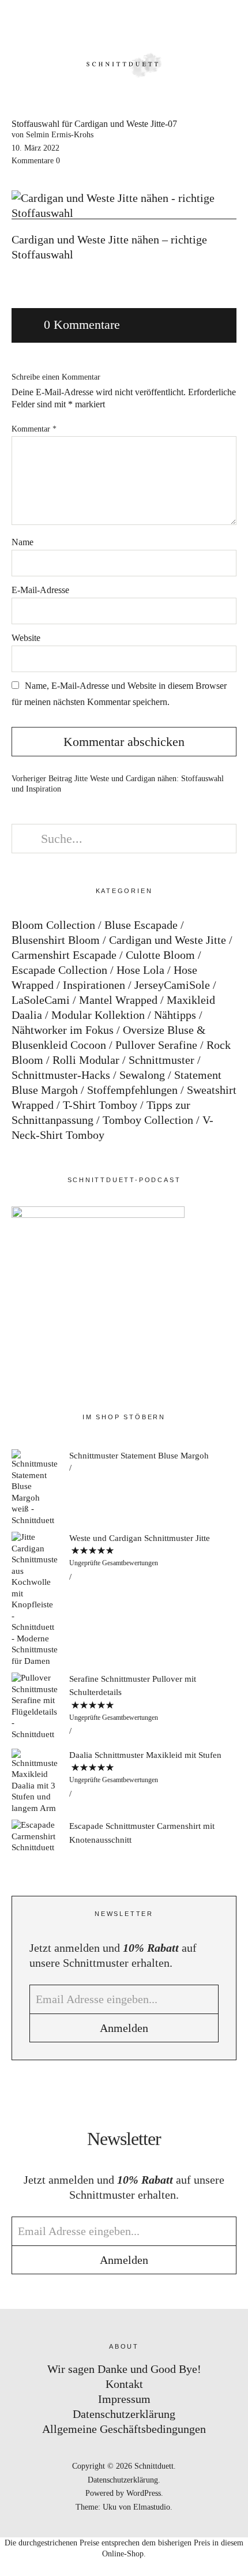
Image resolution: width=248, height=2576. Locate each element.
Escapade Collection (59, 970)
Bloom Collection (53, 925)
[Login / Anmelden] (200, 23)
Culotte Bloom (160, 955)
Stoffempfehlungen (132, 1090)
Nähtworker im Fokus (63, 1030)
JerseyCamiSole (172, 985)
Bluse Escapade (141, 925)
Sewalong (142, 1075)
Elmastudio (152, 2507)
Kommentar (34, 429)
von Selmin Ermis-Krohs (52, 135)
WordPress (144, 2493)
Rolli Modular (86, 1060)
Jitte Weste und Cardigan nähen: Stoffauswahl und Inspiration (118, 784)
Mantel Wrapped (118, 1000)
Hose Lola (140, 970)
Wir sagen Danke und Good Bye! (124, 2369)
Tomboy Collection (148, 1120)
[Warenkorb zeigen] (232, 23)
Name (22, 542)
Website (26, 638)
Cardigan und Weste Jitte (168, 940)
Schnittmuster (161, 1060)
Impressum (124, 2399)
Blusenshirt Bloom (56, 940)
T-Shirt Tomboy (100, 1105)
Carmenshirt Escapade (64, 955)
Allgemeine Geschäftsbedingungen (124, 2429)
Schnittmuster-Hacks (61, 1075)
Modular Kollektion (98, 1015)
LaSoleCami (41, 1000)
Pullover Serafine (156, 1045)
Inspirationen (94, 985)
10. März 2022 (35, 148)
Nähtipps (175, 1015)
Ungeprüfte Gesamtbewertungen (114, 1563)
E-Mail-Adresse (40, 590)
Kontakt (124, 2384)
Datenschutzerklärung (124, 2414)
